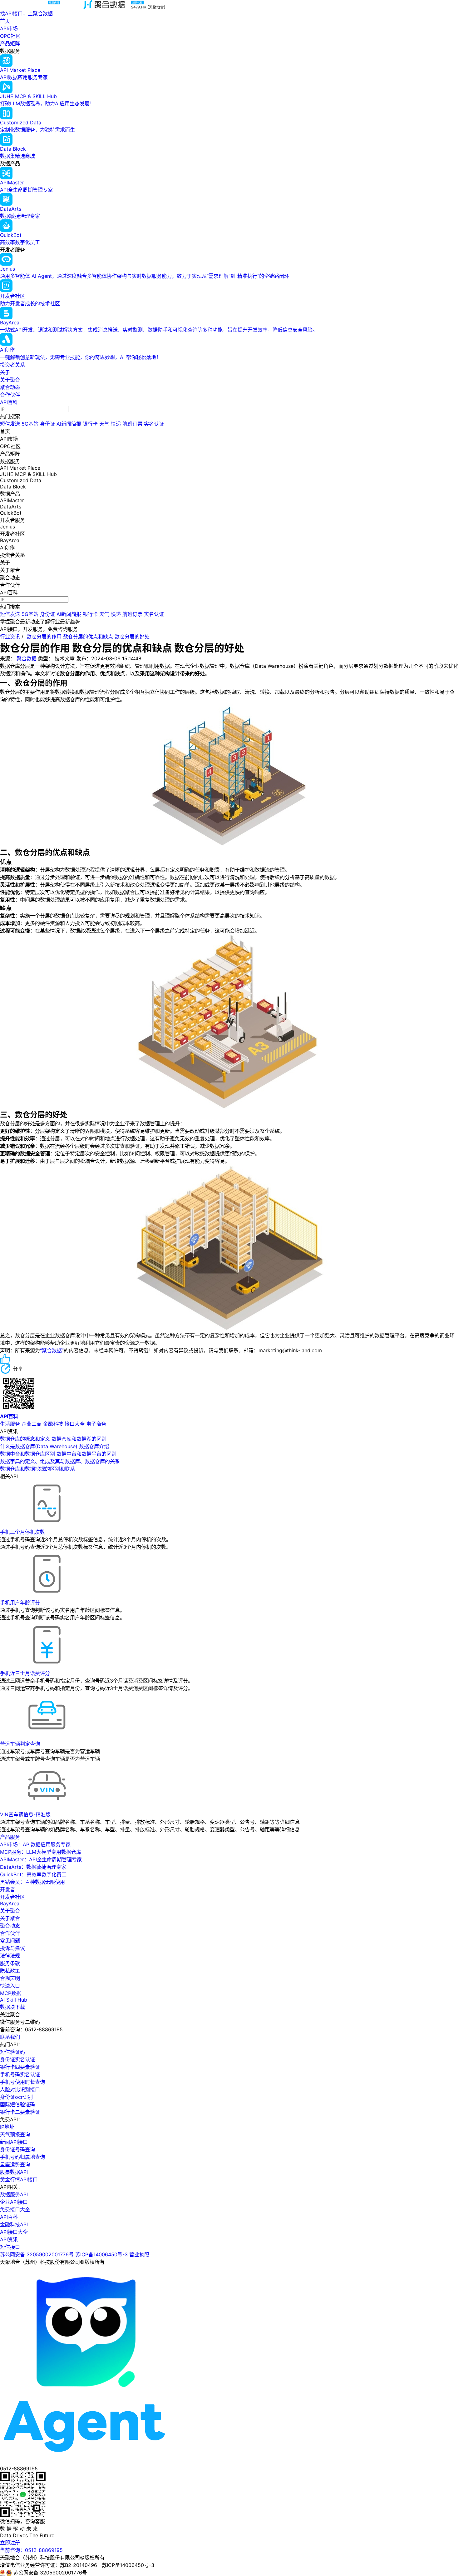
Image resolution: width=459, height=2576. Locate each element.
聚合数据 (27, 658)
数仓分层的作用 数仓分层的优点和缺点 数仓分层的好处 (88, 637)
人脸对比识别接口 (20, 2089)
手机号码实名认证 (20, 2074)
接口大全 (75, 1424)
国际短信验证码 (17, 2104)
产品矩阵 (10, 43)
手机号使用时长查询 (22, 2082)
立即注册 (10, 2543)
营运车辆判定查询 (20, 1744)
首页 (5, 21)
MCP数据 (11, 1993)
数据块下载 (12, 2007)
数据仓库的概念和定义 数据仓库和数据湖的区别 (53, 1439)
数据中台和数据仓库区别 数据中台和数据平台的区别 (58, 1454)
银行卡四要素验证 (20, 2067)
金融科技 (53, 1424)
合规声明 (10, 1978)
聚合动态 (10, 387)
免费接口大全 (15, 2209)
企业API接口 (14, 2202)
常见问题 (10, 1941)
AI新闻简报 (69, 424)
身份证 (47, 424)
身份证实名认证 (17, 2059)
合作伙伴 (10, 395)
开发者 (7, 1889)
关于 (5, 372)
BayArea (10, 1903)
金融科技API (14, 2224)
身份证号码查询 (17, 2149)
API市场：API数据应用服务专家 (35, 1844)
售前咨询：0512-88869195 (31, 2550)
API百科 (9, 402)
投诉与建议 (12, 1948)
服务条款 (10, 1963)
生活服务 (10, 1424)
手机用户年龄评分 (20, 1603)
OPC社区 (10, 36)
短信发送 (10, 424)
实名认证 (154, 424)
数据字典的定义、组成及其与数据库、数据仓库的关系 (60, 1461)
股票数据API (14, 2172)
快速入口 (10, 1986)
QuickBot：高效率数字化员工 (33, 1874)
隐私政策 (10, 1971)
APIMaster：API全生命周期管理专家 (41, 1859)
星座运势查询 (15, 2164)
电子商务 (96, 1424)
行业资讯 (10, 637)
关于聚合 (10, 380)
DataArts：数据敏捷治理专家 (33, 1867)
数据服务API (14, 2194)
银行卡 (90, 424)
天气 (104, 424)
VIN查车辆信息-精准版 (25, 1814)
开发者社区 (12, 1897)
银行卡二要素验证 (20, 2112)
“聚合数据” (52, 1350)
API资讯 (9, 2239)
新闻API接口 (14, 2142)
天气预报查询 (15, 2134)
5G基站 (30, 424)
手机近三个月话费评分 (25, 1673)
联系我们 (10, 2037)
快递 (116, 424)
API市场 (9, 28)
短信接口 (10, 2247)
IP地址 (7, 2127)
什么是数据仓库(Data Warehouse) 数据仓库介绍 (54, 1446)
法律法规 (10, 1956)
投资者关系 (12, 365)
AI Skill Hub (14, 2000)
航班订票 (132, 424)
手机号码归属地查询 (22, 2157)
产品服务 (10, 1837)
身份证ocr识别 (16, 2097)
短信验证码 (12, 2052)
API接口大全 (14, 2232)
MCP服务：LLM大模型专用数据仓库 (41, 1852)
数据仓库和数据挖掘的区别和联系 (37, 1469)
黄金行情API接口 (19, 2179)
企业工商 (32, 1424)
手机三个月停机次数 (22, 1532)
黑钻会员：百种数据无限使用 (32, 1882)
